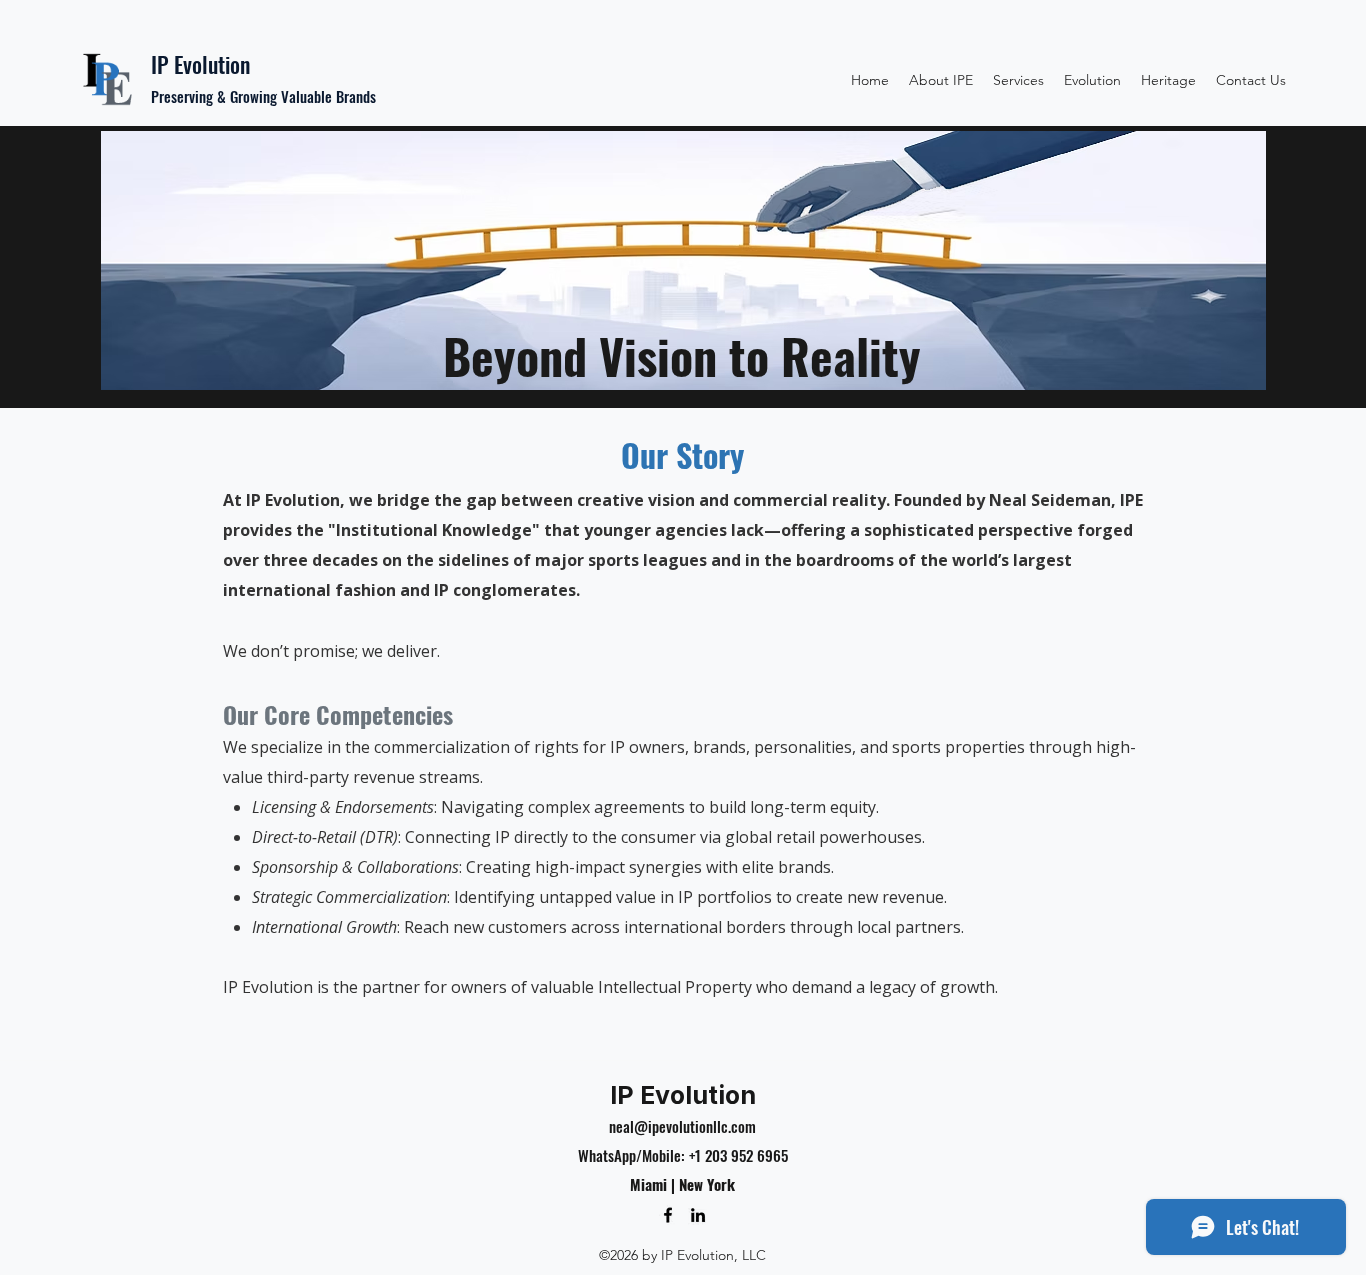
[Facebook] (668, 1215)
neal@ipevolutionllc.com (682, 1126)
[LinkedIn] (698, 1215)
